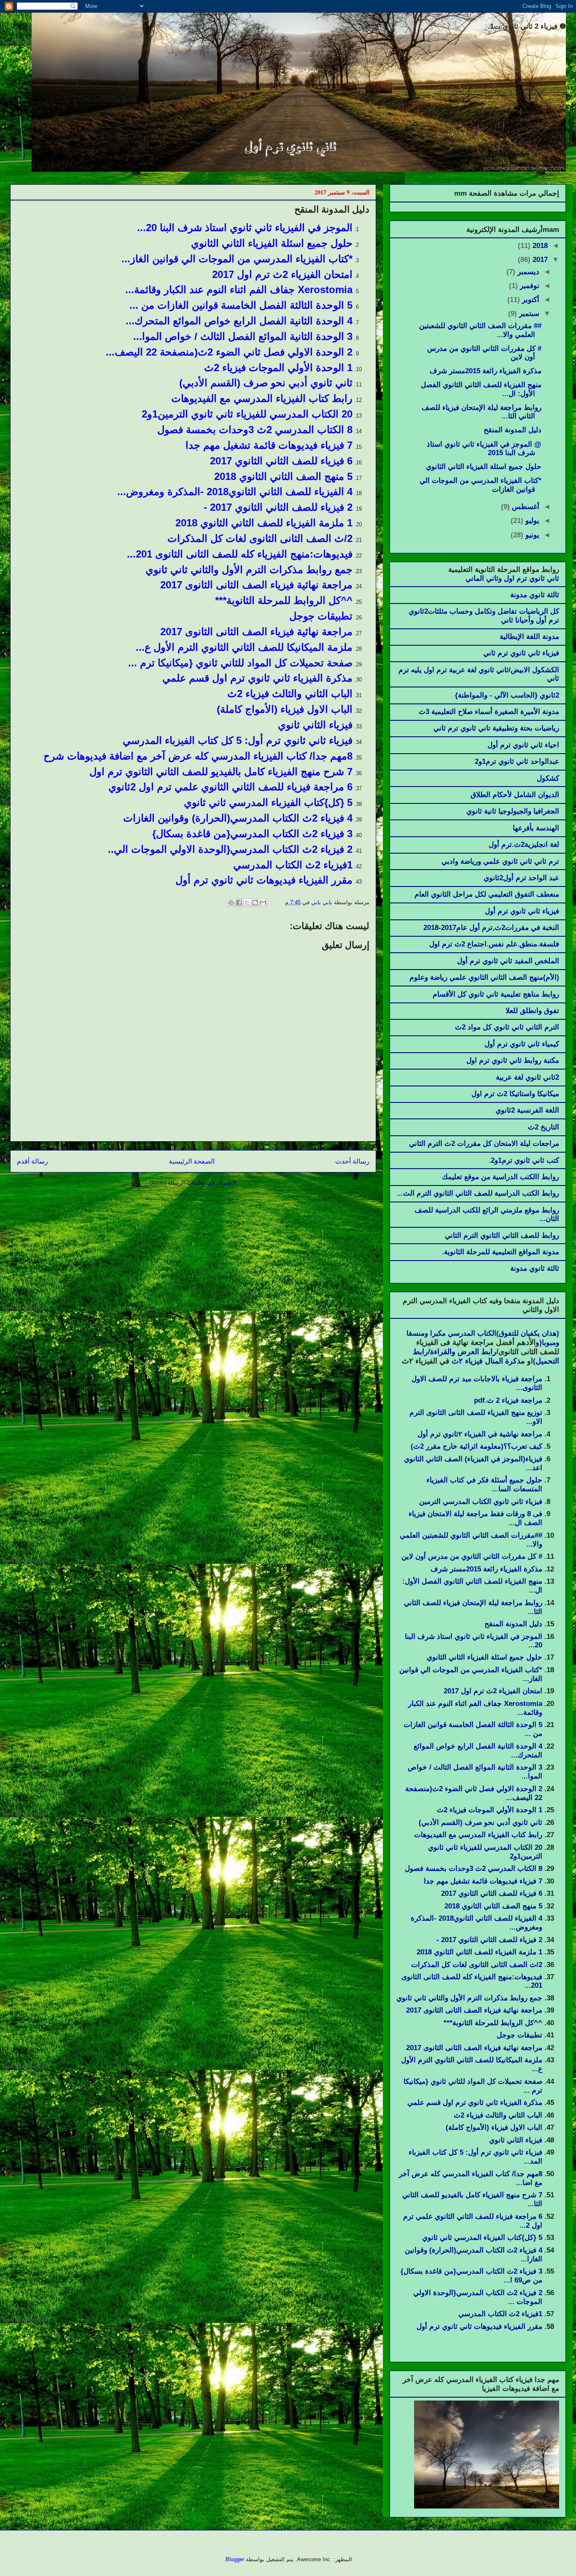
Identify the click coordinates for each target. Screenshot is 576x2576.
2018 (539, 246)
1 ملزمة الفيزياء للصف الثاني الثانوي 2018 (264, 523)
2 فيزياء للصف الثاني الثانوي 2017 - (278, 507)
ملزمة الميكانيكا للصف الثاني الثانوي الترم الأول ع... (244, 647)
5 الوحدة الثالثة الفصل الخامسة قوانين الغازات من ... (241, 305)
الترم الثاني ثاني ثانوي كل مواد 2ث (507, 1027)
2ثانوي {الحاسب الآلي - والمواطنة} (507, 695)
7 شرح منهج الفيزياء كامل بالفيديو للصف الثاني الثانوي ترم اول (221, 772)
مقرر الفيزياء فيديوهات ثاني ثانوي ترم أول (264, 880)
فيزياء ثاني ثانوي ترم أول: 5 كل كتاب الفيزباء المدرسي (238, 740)
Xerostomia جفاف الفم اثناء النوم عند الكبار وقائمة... (239, 290)
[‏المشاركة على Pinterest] (231, 903)
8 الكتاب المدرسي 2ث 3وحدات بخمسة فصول (255, 430)
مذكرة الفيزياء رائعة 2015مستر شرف (486, 371)
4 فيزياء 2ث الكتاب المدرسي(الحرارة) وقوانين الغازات (238, 818)
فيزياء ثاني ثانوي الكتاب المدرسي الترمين (481, 1502)
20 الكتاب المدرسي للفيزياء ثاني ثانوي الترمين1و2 (247, 414)
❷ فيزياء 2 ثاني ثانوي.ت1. (527, 26)
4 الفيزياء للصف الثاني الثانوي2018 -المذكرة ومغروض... (235, 492)
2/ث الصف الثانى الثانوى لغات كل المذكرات (260, 538)
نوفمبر (529, 286)
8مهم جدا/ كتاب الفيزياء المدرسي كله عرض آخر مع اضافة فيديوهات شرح (198, 756)
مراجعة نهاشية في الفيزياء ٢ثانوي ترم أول (480, 1434)
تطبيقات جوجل (321, 616)
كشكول (548, 778)
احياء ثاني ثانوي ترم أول (523, 745)
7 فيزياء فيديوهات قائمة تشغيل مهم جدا (269, 445)
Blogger (235, 2559)
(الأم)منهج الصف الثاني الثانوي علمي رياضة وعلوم (484, 977)
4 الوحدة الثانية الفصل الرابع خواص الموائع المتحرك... (239, 321)
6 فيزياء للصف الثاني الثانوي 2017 (281, 461)
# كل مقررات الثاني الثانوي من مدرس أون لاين (472, 1556)
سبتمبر (528, 314)
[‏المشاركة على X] (247, 903)
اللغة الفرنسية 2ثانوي (527, 1110)
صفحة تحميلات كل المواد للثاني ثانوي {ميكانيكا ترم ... (240, 663)
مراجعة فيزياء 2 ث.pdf (508, 1400)
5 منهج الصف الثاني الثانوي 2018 (283, 476)
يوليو (531, 521)
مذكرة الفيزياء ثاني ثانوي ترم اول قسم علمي (257, 678)
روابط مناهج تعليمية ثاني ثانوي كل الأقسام (496, 994)
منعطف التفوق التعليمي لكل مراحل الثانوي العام (487, 894)
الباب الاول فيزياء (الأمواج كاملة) (285, 709)
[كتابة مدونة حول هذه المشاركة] (255, 903)
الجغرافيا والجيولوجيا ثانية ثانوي (513, 811)
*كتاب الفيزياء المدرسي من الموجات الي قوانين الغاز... (237, 259)
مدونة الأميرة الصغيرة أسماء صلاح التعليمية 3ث (489, 712)
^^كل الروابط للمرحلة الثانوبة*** (284, 600)
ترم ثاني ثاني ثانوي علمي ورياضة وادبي (500, 861)
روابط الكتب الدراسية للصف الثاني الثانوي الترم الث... (478, 1193)
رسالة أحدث (352, 1161)
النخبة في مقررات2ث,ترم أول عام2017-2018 (491, 928)
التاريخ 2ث (544, 1127)
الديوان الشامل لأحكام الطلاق (515, 795)
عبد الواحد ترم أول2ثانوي (521, 878)
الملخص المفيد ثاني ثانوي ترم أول (508, 961)
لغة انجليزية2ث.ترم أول (524, 845)
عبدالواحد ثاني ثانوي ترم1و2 (517, 761)
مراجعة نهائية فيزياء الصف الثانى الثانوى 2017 (256, 585)
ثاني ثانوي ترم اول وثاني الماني (512, 578)
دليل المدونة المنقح (513, 430)
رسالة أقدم (32, 1161)
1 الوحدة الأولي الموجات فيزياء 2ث (278, 368)
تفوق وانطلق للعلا (532, 1011)
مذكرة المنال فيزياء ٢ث (487, 1361)
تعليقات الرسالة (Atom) (177, 1183)
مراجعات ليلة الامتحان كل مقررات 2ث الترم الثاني (484, 1144)
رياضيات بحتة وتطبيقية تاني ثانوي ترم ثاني (496, 728)
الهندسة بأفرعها (536, 828)
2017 (539, 260)
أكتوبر (530, 300)
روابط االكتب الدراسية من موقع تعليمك (501, 1177)
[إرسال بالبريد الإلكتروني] (263, 903)
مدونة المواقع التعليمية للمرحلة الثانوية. (501, 1252)
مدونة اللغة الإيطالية (529, 637)
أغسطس (525, 507)
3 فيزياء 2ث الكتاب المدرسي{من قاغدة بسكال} (252, 834)
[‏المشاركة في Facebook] (239, 903)
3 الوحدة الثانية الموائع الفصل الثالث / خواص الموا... (243, 336)
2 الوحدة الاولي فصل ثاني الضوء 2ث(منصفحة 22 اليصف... (229, 352)
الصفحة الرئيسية (192, 1161)
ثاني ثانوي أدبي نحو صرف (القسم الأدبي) (266, 383)
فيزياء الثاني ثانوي (315, 725)
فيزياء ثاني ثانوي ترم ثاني (521, 653)
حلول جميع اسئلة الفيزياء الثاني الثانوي (272, 243)
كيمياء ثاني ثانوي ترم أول (522, 1044)
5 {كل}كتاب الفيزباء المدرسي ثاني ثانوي (268, 802)
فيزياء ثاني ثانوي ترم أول (522, 911)
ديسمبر (527, 272)
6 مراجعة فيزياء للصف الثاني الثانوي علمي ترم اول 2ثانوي (230, 787)
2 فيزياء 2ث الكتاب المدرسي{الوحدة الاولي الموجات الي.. (230, 849)
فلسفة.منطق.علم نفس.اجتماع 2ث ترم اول (494, 944)
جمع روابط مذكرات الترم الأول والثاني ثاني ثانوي (249, 570)
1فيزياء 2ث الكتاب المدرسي (293, 865)
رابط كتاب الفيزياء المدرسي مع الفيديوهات (262, 398)
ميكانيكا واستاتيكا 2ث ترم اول (515, 1094)
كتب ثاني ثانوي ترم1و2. (524, 1160)
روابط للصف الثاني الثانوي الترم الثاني (502, 1235)
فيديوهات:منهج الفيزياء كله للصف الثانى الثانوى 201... (240, 554)
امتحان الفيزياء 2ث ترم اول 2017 (282, 274)
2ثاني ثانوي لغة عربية (528, 1077)
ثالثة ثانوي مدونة (535, 595)
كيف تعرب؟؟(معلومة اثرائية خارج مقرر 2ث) (476, 1446)
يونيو (531, 535)
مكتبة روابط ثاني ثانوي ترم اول (513, 1060)
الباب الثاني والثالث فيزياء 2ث (290, 694)
